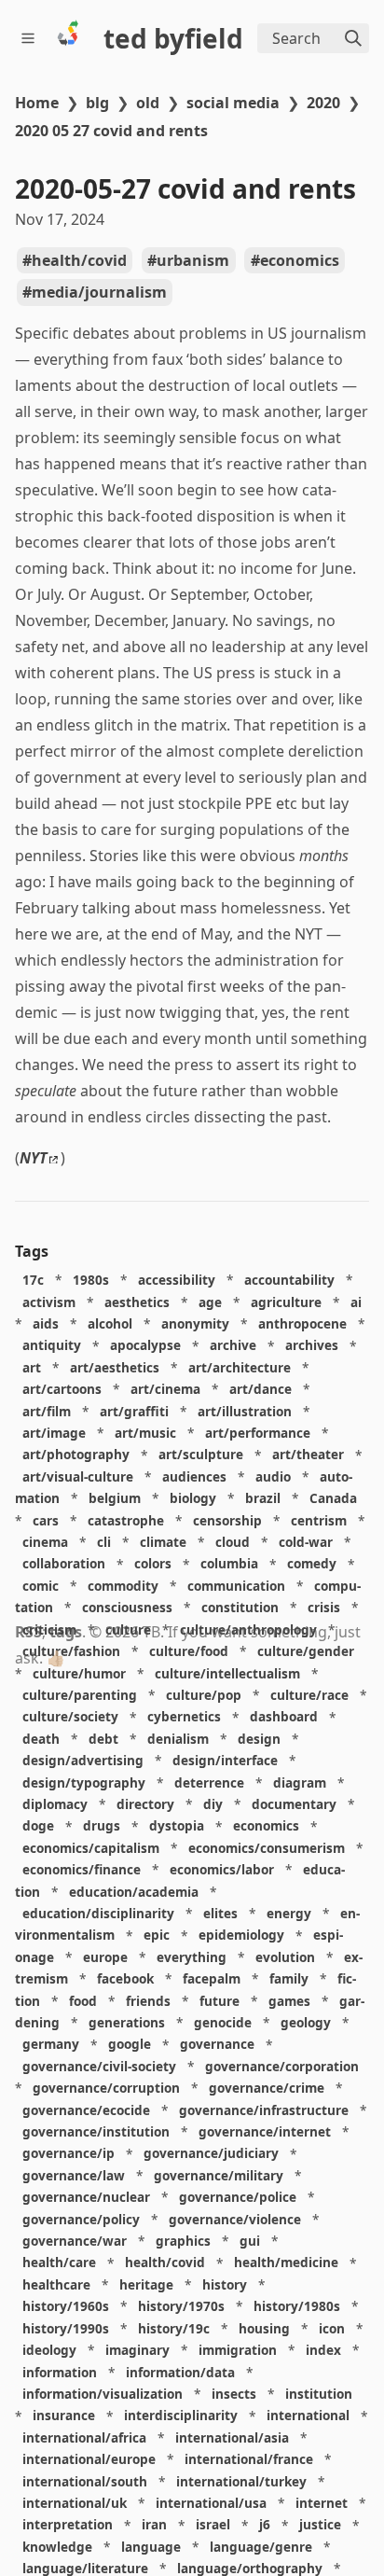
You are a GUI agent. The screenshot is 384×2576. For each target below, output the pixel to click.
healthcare (56, 2284)
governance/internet (265, 2131)
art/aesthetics (115, 1367)
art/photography (76, 1455)
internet (322, 2503)
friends (148, 2001)
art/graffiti (134, 1411)
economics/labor (222, 1869)
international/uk (75, 2503)
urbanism (193, 260)
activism (49, 1302)
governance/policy (81, 2219)
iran (154, 2525)
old (148, 103)
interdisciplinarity (181, 2416)
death (41, 1739)
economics (300, 260)
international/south (85, 2481)
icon (332, 2328)
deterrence (209, 1782)
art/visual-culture (78, 1476)
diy (213, 1804)
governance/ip (69, 2154)
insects (234, 2394)
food (83, 2001)
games (289, 2001)
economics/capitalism (91, 1848)
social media (233, 103)
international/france (249, 2459)
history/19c (174, 2328)
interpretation (68, 2525)
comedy (312, 1564)
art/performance (258, 1433)
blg (97, 103)
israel (213, 2525)
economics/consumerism (267, 1848)
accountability (289, 1280)
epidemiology (241, 1935)
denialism (178, 1739)
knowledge (57, 2547)
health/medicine (286, 2263)
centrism (319, 1520)
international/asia (232, 2437)
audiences (194, 1476)
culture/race (309, 1695)
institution (319, 2394)
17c (33, 1280)
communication (236, 1586)
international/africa (84, 2437)
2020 (323, 103)
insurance (64, 2416)
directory (145, 1804)
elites (220, 1913)
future (219, 2001)
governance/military (219, 2175)
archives (312, 1346)
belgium (115, 1498)
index (323, 2350)
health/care (59, 2263)
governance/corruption (106, 2088)
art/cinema (165, 1389)
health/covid (79, 260)
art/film (47, 1411)
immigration (238, 2350)
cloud (233, 1542)
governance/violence (235, 2219)
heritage (146, 2284)
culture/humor (79, 1673)
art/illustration (245, 1411)
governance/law (74, 2175)
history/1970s (181, 2306)
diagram (300, 1782)
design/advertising (83, 1760)
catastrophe (126, 1520)
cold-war (306, 1542)
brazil (263, 1498)
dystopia (177, 1826)
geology (306, 2022)
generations (127, 2022)
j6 (265, 2525)
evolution (285, 1957)
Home (37, 103)
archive (233, 1346)
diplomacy (55, 1804)
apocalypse (145, 1346)
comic (41, 1586)
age (210, 1302)
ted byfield (173, 38)
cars (46, 1520)
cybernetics (184, 1717)
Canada (333, 1498)
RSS (28, 1632)
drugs (102, 1826)
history (225, 2284)
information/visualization (103, 2394)
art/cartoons (62, 1389)
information (60, 2372)
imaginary (137, 2350)
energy (289, 1913)
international (308, 2416)
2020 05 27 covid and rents (111, 131)
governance (217, 2045)
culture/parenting (80, 1695)
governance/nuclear (86, 2197)
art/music (145, 1433)
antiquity (52, 1346)
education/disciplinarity (98, 1913)
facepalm (212, 1978)
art (32, 1367)
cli (104, 1542)
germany (51, 2045)
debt (103, 1739)
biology (193, 1498)
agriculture (286, 1302)
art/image (54, 1433)
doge (38, 1826)
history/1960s (66, 2306)
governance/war (75, 2241)
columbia (229, 1564)
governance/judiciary (211, 2154)
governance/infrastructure (264, 2110)
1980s (91, 1280)
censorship (227, 1520)
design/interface (225, 1760)
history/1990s (66, 2328)
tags (66, 1632)
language (151, 2547)
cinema (45, 1542)
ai (356, 1302)
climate (163, 1542)
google (130, 2045)
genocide (223, 2022)
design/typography (84, 1782)
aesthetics (137, 1302)
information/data (180, 2372)
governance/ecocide (86, 2110)
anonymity (195, 1323)
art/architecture (240, 1367)
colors (153, 1564)
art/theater (308, 1455)
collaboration (64, 1564)
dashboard (284, 1717)
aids (46, 1323)
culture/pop (204, 1695)
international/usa (211, 2503)
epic (157, 1935)
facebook (125, 1978)
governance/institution (96, 2131)
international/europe (89, 2459)
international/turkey (241, 2481)
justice (320, 2525)
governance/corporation (282, 2066)
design (259, 1739)
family (289, 1978)
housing (264, 2328)
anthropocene (302, 1323)
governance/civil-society (99, 2066)
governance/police (238, 2197)
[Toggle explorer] (31, 38)
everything (192, 1957)
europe (105, 1957)
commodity (123, 1586)
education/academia (134, 1892)
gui (250, 2241)
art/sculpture (201, 1455)
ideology (49, 2350)
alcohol (110, 1323)
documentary (294, 1804)
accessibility (177, 1280)
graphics (183, 2241)
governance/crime (267, 2088)
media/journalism (99, 292)
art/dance (261, 1389)
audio (273, 1476)
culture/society (70, 1717)
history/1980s (297, 2306)
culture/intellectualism (227, 1673)
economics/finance (82, 1869)
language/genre (261, 2547)
